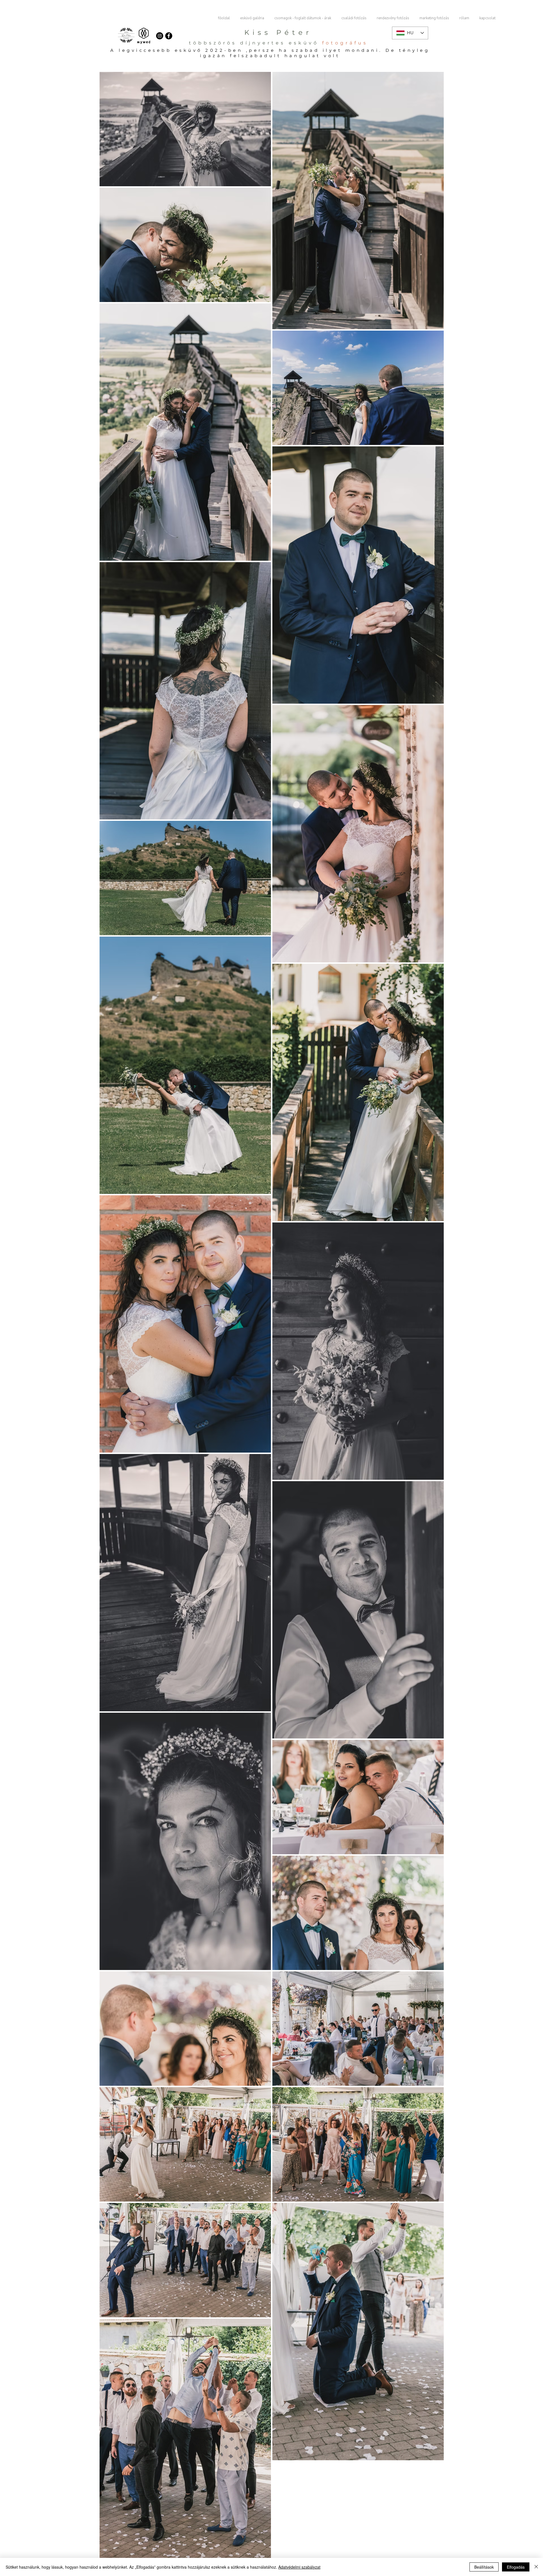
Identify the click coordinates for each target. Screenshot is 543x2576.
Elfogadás (516, 2567)
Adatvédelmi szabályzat (299, 2567)
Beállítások (484, 2567)
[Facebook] (169, 36)
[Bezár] (536, 2567)
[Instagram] (160, 36)
